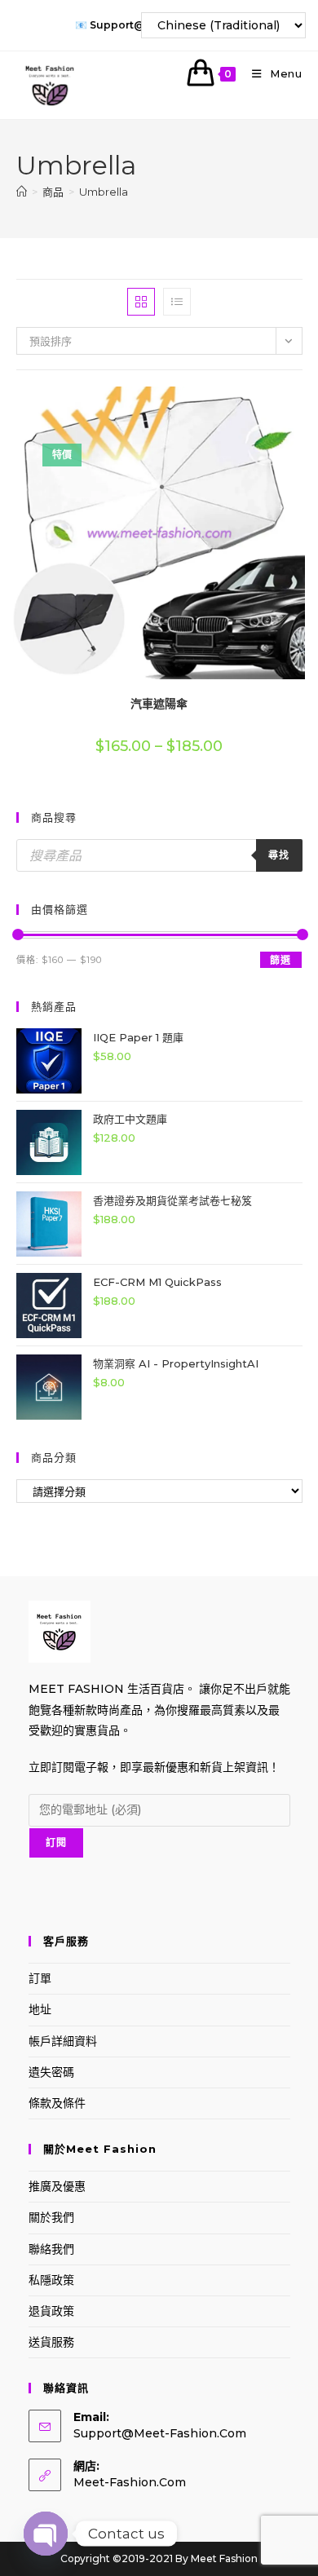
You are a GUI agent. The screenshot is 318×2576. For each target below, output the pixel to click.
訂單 (40, 1978)
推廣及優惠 (57, 2186)
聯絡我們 (51, 2249)
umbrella (104, 192)
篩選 (280, 960)
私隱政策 (51, 2280)
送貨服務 (51, 2342)
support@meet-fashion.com (160, 2433)
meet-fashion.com (130, 2482)
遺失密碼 (51, 2072)
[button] (258, 405)
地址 (40, 2009)
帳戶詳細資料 (63, 2041)
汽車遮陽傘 (159, 704)
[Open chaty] (46, 2534)
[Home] (22, 192)
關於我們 (51, 2217)
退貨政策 (51, 2311)
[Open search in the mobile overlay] (159, 855)
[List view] (177, 302)
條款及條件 (57, 2103)
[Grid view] (141, 302)
